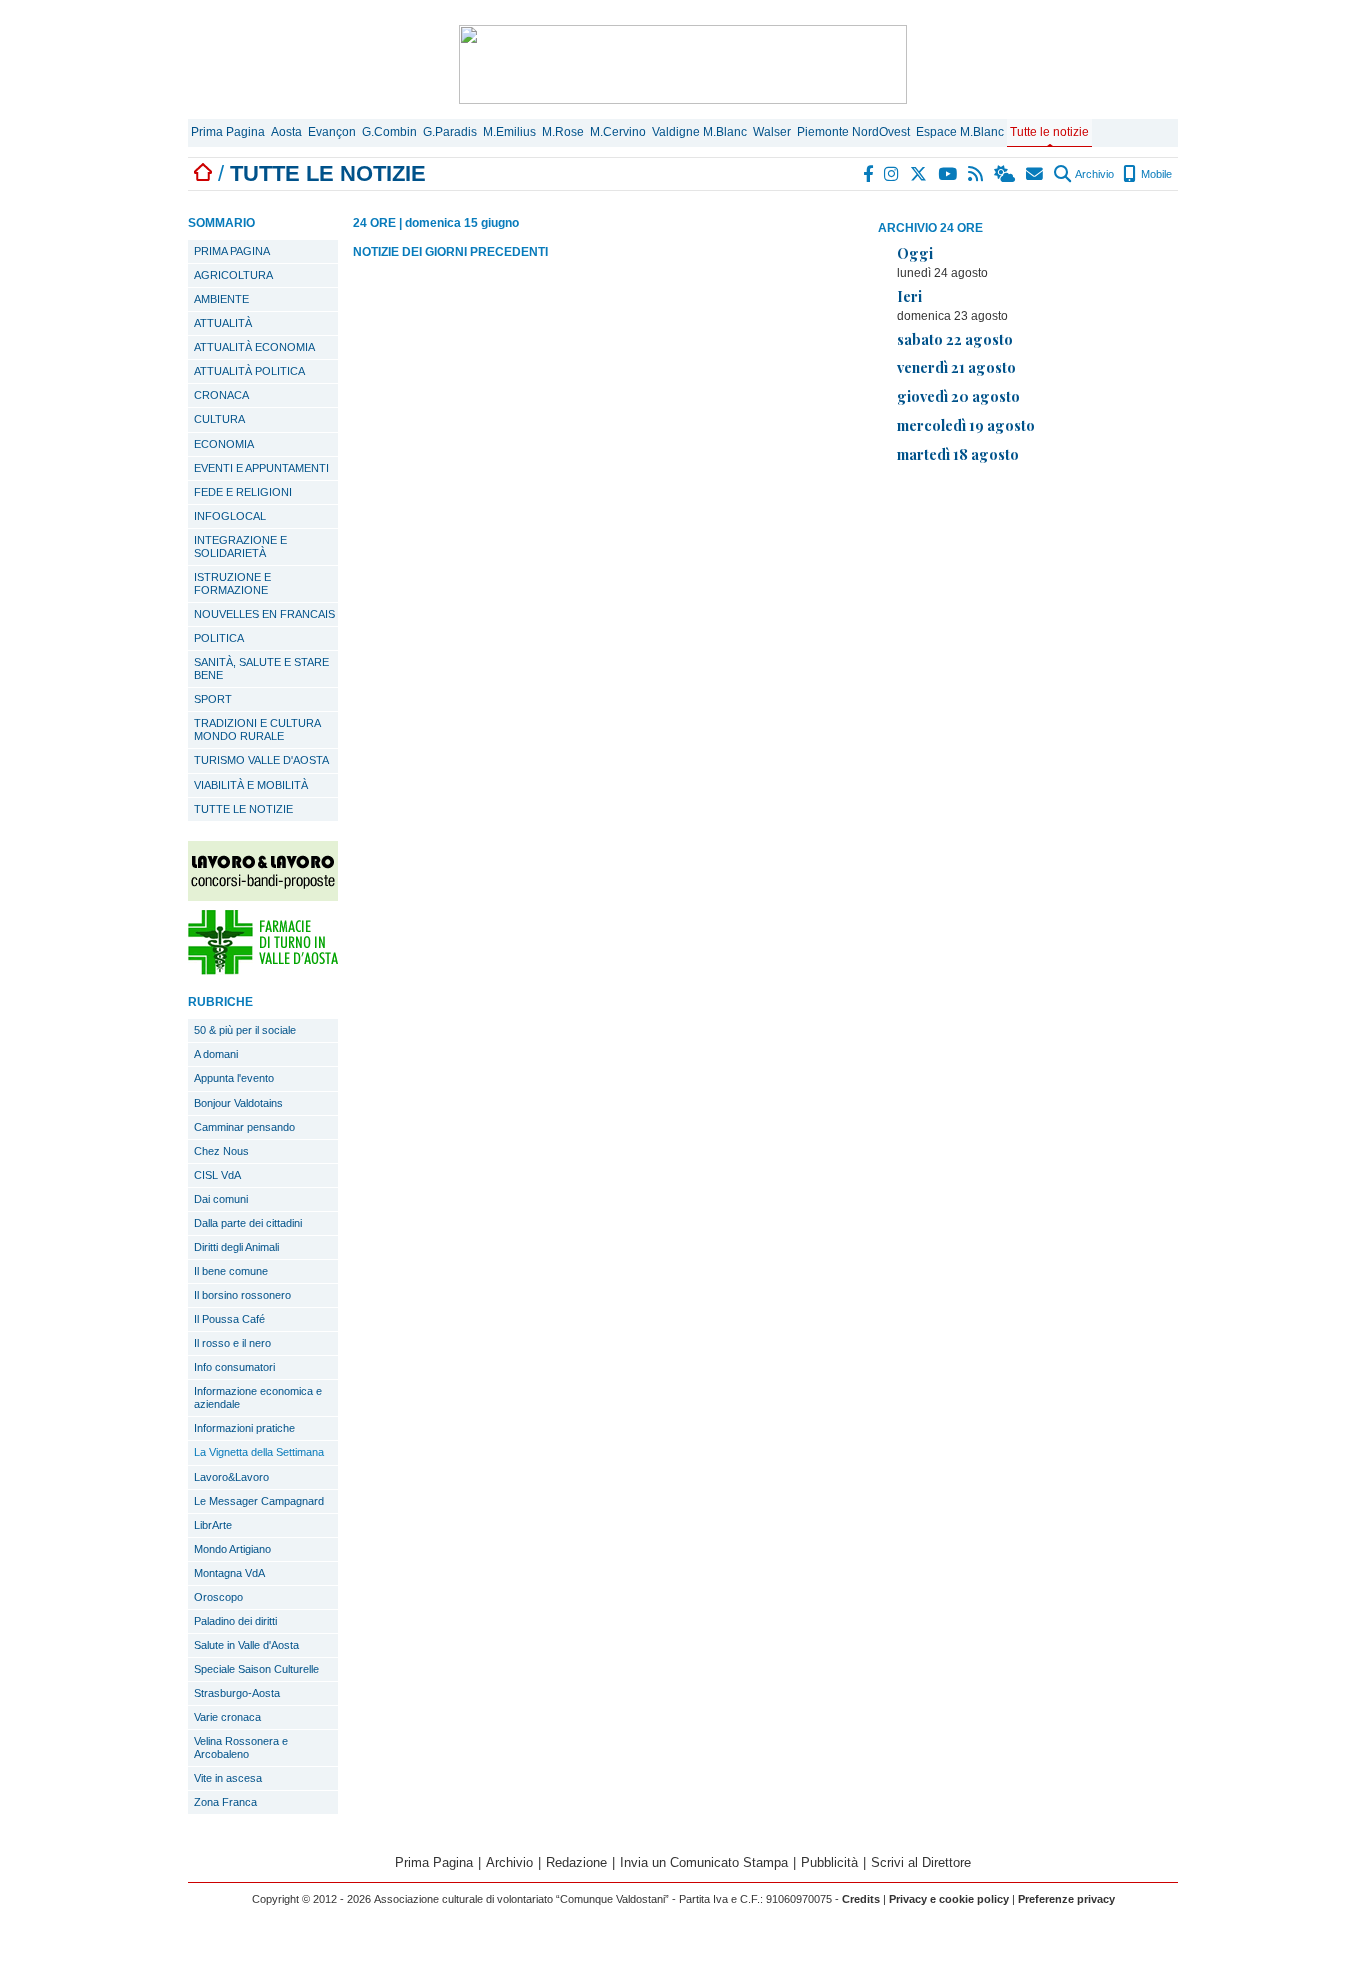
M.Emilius (509, 132)
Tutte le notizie (1049, 132)
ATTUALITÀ (223, 323)
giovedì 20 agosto (958, 396)
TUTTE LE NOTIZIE (243, 809)
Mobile (1155, 174)
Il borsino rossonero (242, 1295)
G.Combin (389, 132)
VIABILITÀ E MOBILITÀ (251, 785)
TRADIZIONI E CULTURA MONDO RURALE (257, 729)
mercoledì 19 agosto (966, 425)
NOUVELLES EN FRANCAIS (264, 614)
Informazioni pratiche (244, 1428)
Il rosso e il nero (232, 1343)
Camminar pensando (244, 1127)
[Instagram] (892, 174)
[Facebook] (869, 174)
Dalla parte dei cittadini (248, 1223)
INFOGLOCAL (230, 516)
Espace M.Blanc (960, 132)
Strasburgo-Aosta (237, 1693)
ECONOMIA (224, 444)
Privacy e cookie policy (949, 1899)
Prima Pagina (228, 132)
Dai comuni (221, 1199)
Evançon (332, 132)
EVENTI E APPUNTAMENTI (261, 468)
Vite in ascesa (228, 1778)
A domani (216, 1054)
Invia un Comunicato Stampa (704, 1862)
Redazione (576, 1862)
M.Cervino (618, 132)
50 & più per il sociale (245, 1030)
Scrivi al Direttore (921, 1862)
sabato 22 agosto (955, 339)
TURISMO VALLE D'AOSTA (261, 760)
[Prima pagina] (203, 173)
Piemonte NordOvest (853, 132)
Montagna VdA (229, 1573)
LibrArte (213, 1525)
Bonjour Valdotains (238, 1103)
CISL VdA (217, 1175)
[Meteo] (1005, 174)
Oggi (915, 253)
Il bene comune (231, 1271)
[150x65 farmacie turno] (263, 969)
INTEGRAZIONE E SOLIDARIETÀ (240, 546)
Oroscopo (218, 1597)
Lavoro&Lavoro (231, 1477)
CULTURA (219, 419)
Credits (861, 1899)
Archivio (1093, 174)
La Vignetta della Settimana (259, 1452)
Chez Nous (221, 1151)
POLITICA (219, 638)
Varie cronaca (227, 1717)
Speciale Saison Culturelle (256, 1669)
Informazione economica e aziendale (258, 1397)
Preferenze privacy (1066, 1899)
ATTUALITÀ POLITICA (249, 371)
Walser (772, 132)
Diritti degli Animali (236, 1247)
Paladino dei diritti (235, 1621)
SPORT (213, 699)
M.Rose (563, 132)
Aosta (286, 132)
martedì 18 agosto (958, 454)
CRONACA (221, 395)
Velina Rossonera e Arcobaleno (241, 1747)
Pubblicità (829, 1862)
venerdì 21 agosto (956, 367)
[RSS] (976, 174)
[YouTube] (948, 174)
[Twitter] (919, 174)
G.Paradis (450, 132)
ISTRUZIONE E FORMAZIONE (232, 583)
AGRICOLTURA (233, 275)
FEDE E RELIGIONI (243, 492)
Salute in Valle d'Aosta (246, 1645)
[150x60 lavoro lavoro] (263, 895)
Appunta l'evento (234, 1078)
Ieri (909, 296)
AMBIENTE (221, 299)
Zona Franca (225, 1802)
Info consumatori (234, 1367)
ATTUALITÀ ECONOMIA (254, 347)
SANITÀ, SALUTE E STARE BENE (261, 668)
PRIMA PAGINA (232, 251)
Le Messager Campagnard (259, 1501)
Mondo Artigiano (232, 1549)
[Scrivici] (1035, 174)
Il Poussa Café (229, 1319)
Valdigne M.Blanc (699, 132)
